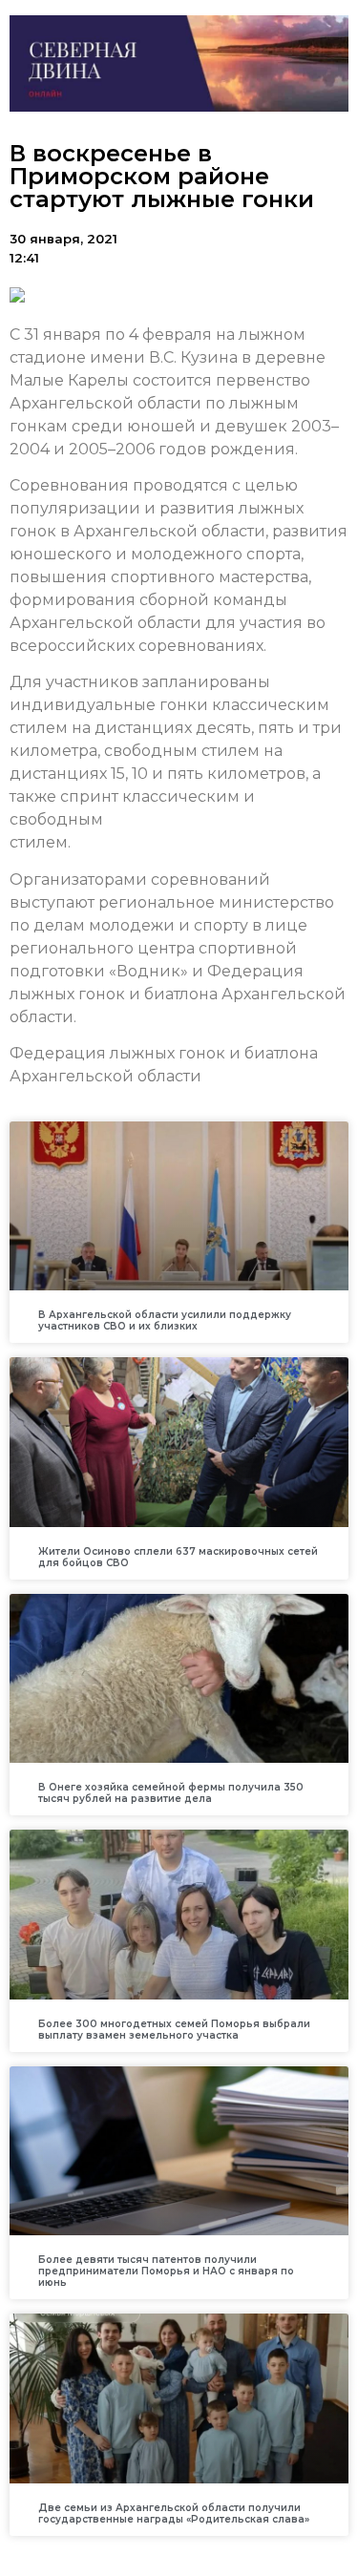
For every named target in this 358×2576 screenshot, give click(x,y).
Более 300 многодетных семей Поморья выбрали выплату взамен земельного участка (174, 2030)
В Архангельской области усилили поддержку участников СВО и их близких (165, 1320)
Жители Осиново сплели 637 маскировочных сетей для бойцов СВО (178, 1557)
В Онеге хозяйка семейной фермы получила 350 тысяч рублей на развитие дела (171, 1793)
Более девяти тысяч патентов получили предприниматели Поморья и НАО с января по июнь (166, 2271)
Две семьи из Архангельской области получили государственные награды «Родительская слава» (174, 2513)
